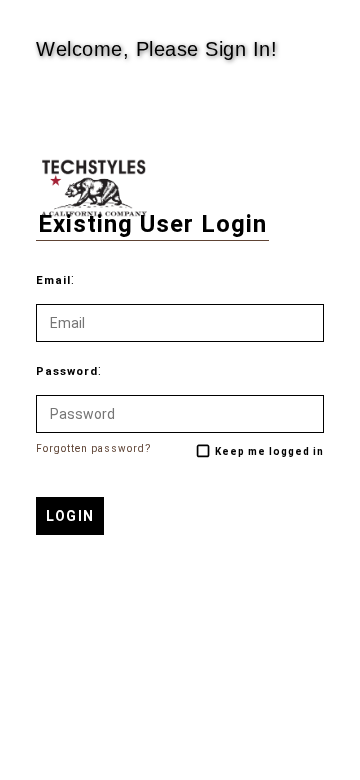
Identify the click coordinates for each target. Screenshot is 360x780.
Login (70, 516)
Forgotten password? (93, 448)
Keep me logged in (269, 451)
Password (67, 371)
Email (53, 280)
